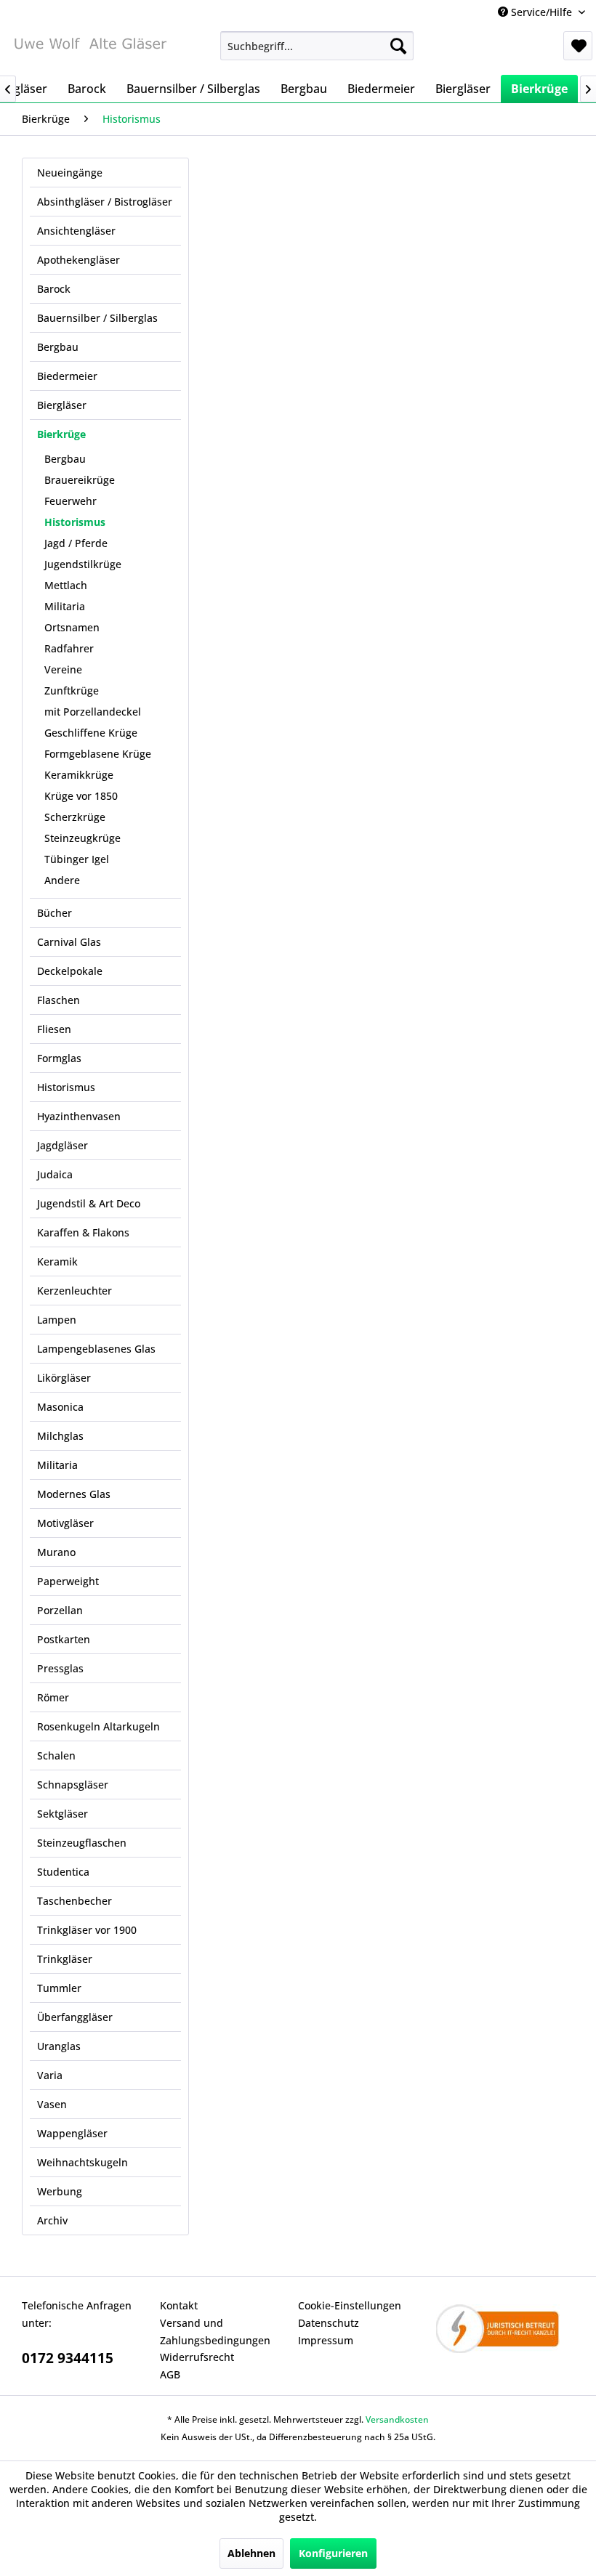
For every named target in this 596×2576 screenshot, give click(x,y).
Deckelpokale (70, 971)
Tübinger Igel (77, 859)
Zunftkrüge (72, 690)
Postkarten (64, 1639)
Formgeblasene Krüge (98, 754)
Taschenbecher (74, 1901)
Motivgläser (65, 1523)
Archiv (52, 2220)
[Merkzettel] (578, 46)
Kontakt (179, 2305)
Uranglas (59, 2046)
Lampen (57, 1320)
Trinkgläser (65, 1959)
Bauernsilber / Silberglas (97, 318)
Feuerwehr (71, 501)
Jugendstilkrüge (83, 564)
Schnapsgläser (73, 1785)
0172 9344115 (68, 2358)
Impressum (326, 2340)
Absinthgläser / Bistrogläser (105, 202)
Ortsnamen (72, 627)
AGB (170, 2374)
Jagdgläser (63, 1145)
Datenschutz (329, 2323)
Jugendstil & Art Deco (89, 1203)
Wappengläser (72, 2133)
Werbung (60, 2191)
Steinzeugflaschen (82, 1843)
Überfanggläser (75, 2017)
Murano (56, 1552)
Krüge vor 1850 (81, 796)
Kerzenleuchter (74, 1291)
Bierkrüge (61, 434)
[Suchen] (398, 46)
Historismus (75, 522)
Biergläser (62, 405)
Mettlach (66, 585)
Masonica (60, 1407)
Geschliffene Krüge (91, 733)
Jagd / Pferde (76, 543)
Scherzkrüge (75, 817)
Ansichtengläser (76, 231)
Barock (54, 289)
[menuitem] (317, 46)
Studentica (63, 1872)
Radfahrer (69, 648)
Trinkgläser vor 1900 (87, 1930)
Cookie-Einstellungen (350, 2305)
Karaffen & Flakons (83, 1232)
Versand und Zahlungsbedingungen (215, 2332)
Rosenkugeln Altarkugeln (98, 1726)
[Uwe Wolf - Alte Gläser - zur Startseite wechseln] (90, 49)
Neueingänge (70, 173)
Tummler (59, 1988)
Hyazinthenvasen (79, 1116)
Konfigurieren (333, 2553)
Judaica (55, 1174)
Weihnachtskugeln (82, 2162)
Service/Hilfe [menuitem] (541, 12)
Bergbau (58, 347)
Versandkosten (397, 2419)
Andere (62, 880)
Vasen (52, 2104)
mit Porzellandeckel (93, 712)
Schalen (56, 1755)
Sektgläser (63, 1814)
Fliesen (54, 1029)
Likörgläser (64, 1378)
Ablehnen (251, 2553)
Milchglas (60, 1436)
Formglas (59, 1058)
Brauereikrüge (80, 480)
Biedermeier (67, 376)
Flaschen (59, 1000)
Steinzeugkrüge (82, 838)
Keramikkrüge (79, 775)
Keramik (57, 1261)
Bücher (55, 913)
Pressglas (60, 1668)
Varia (50, 2075)
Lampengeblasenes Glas (96, 1349)
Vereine (63, 669)
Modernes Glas (74, 1494)
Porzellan (60, 1610)
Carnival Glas (69, 942)
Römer (53, 1697)
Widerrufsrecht (197, 2357)
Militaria (65, 606)
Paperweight (68, 1581)
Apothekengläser (78, 260)
